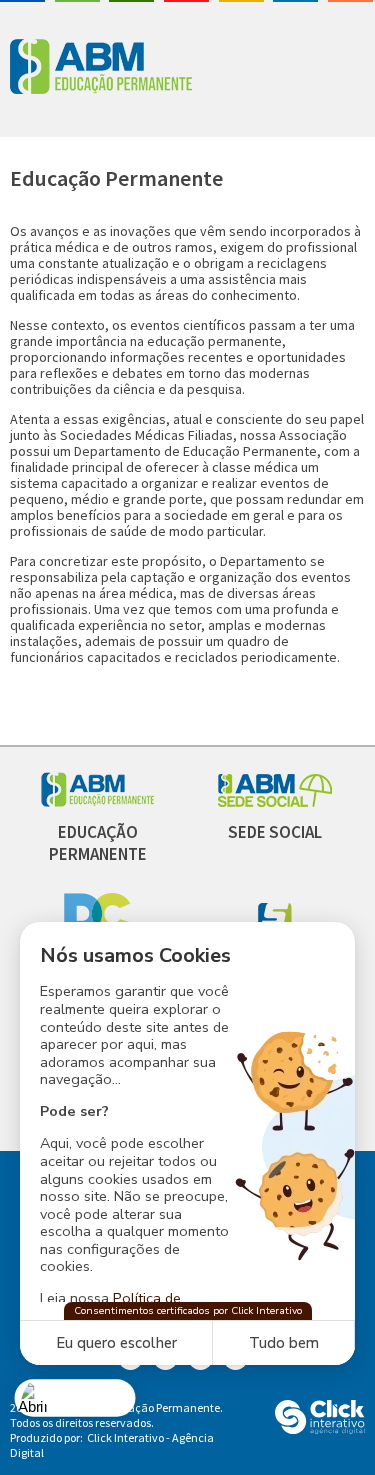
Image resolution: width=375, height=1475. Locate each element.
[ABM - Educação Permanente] (120, 68)
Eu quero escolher (116, 1343)
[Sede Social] (275, 801)
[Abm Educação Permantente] (98, 801)
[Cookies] (75, 1397)
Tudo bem (284, 1343)
